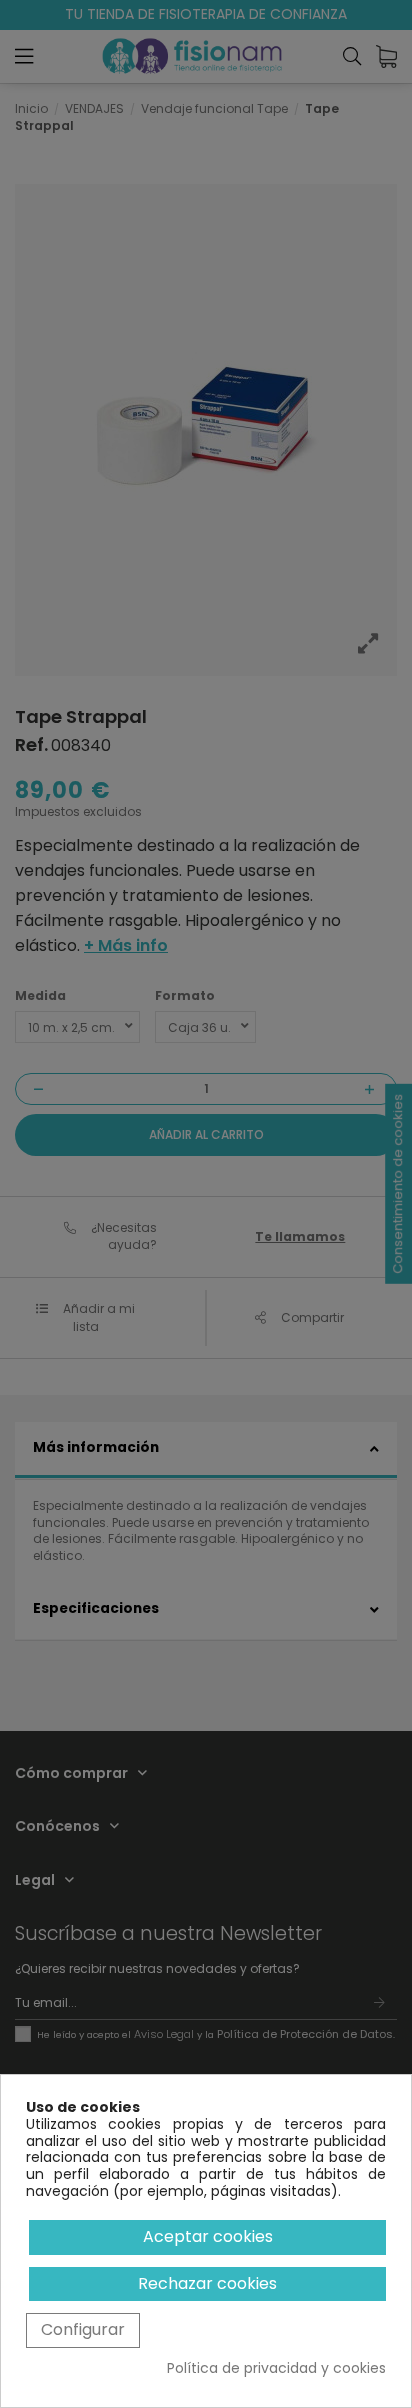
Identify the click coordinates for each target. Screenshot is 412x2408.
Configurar (83, 2329)
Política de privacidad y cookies (276, 2368)
